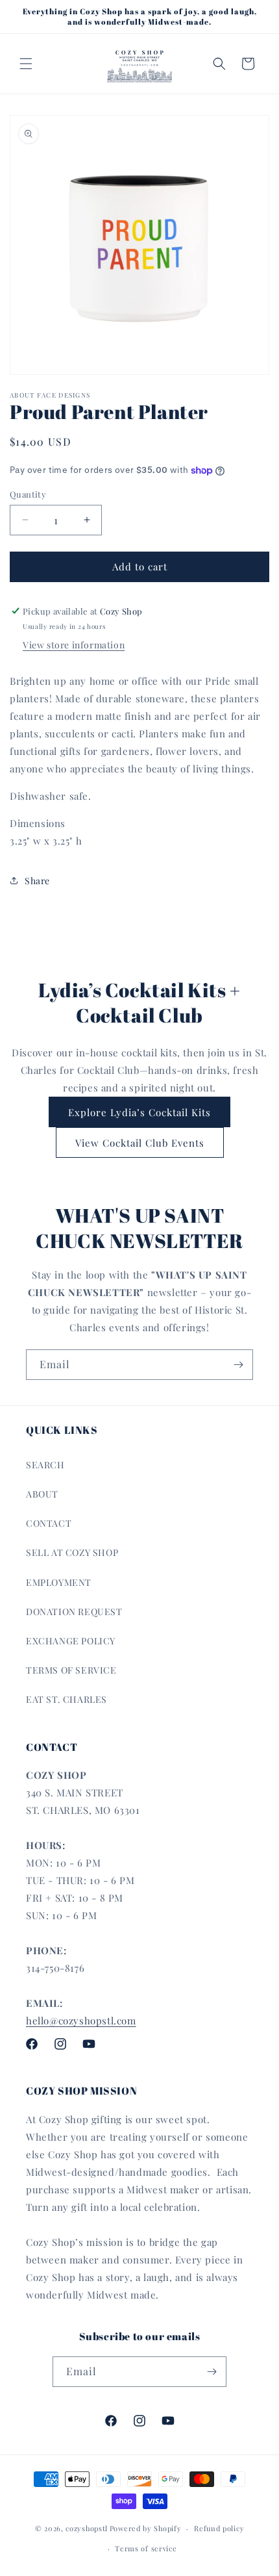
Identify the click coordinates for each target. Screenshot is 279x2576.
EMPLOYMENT (59, 1582)
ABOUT (42, 1494)
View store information (74, 645)
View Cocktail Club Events (140, 1143)
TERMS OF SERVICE (71, 1670)
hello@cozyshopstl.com (81, 2021)
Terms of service (146, 2548)
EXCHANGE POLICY (71, 1641)
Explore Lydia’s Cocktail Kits (139, 1112)
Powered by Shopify (146, 2528)
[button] (26, 64)
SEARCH (45, 1465)
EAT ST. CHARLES (67, 1699)
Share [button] (37, 881)
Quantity (28, 494)
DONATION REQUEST (74, 1612)
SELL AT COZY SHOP (72, 1552)
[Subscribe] (238, 1365)
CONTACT (49, 1523)
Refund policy (219, 2528)
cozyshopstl (87, 2528)
